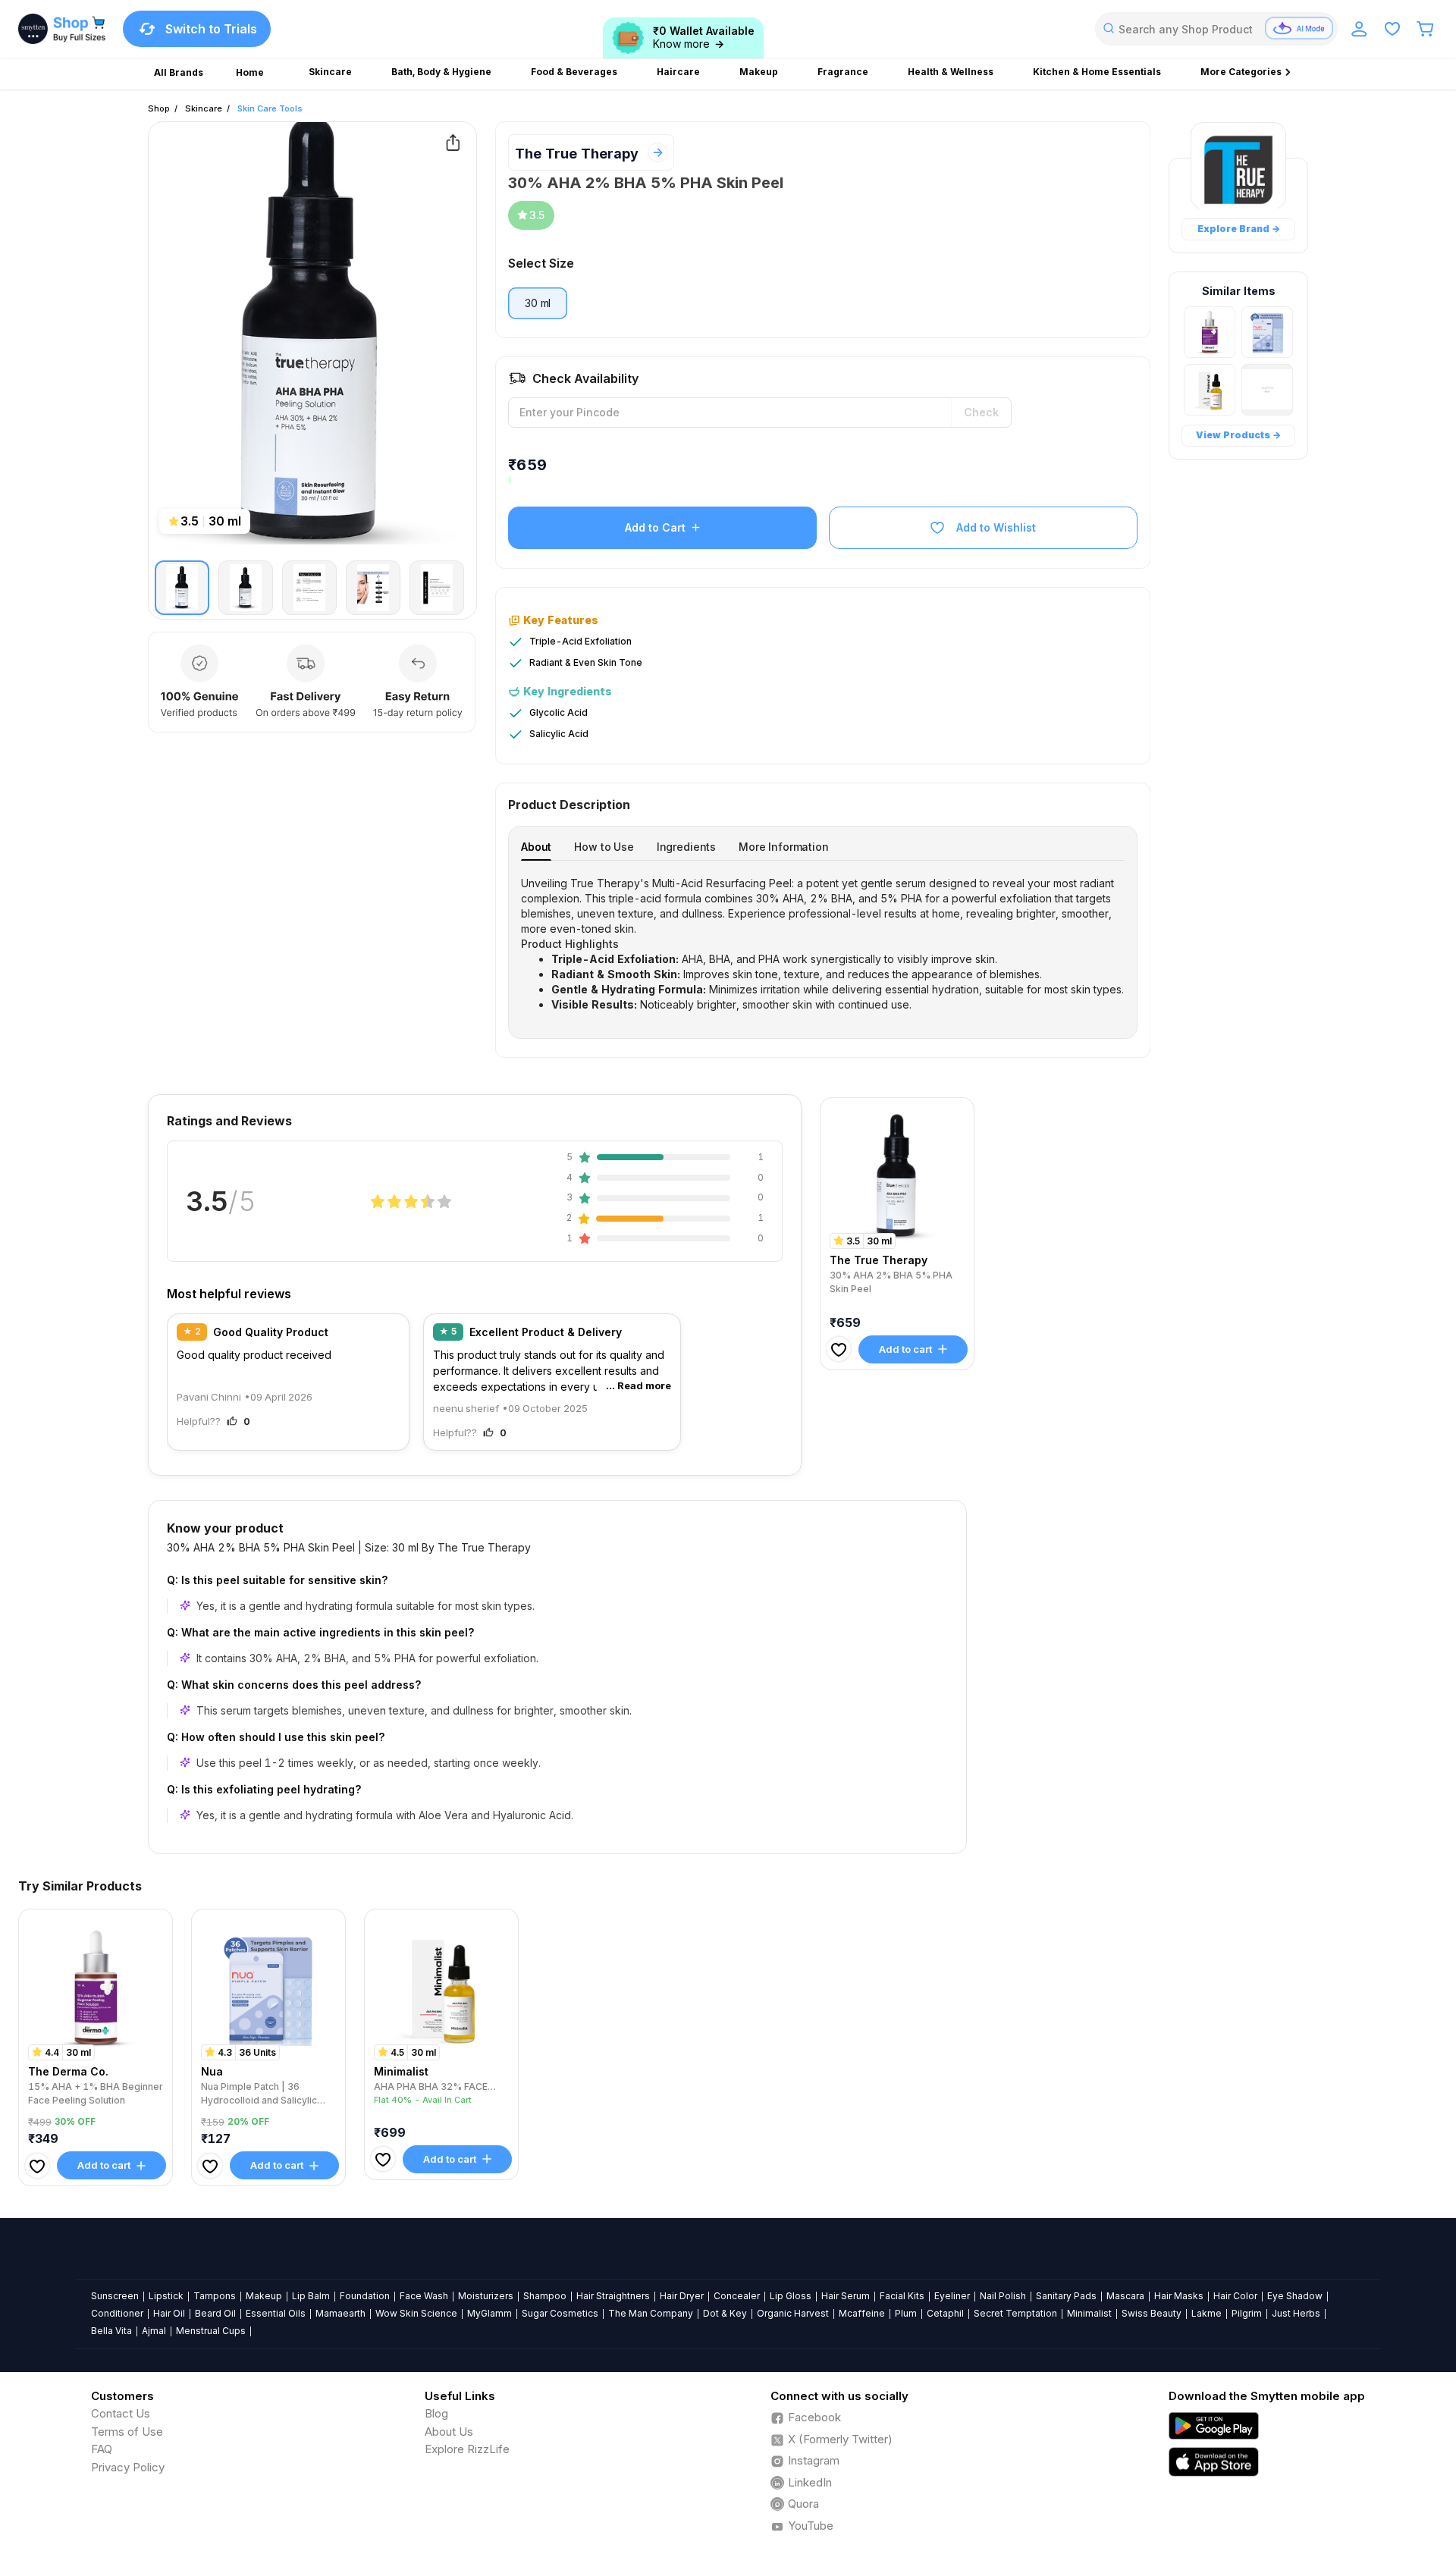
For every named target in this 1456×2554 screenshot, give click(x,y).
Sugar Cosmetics (560, 2313)
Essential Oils (276, 2313)
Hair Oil (169, 2313)
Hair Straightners (613, 2296)
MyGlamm (490, 2313)
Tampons (215, 2296)
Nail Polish (1003, 2296)
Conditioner (117, 2313)
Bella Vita (111, 2331)
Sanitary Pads (1066, 2296)
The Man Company (651, 2313)
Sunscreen (115, 2296)
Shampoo (545, 2296)
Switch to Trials (211, 29)
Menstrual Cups (211, 2331)
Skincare (204, 108)
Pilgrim (1247, 2313)
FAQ (102, 2449)
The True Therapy (577, 154)
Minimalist (1089, 2313)
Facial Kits (902, 2296)
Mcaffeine (862, 2313)
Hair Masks (1179, 2296)
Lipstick (166, 2296)
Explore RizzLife (467, 2449)
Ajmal (154, 2331)
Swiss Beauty (1152, 2313)
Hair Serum (846, 2296)
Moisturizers (486, 2296)
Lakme (1207, 2313)
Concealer (737, 2296)
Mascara (1125, 2296)
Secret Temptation (1015, 2313)
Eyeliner (952, 2296)
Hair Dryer (682, 2296)
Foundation (365, 2296)
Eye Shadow (1295, 2296)
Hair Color (1235, 2296)
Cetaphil (945, 2313)
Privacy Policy (128, 2467)
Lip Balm (311, 2296)
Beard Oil (215, 2313)
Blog (436, 2413)
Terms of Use (127, 2432)
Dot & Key (725, 2313)
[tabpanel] (823, 944)
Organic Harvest (793, 2313)
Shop (159, 108)
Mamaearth (340, 2313)
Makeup (264, 2296)
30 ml (538, 303)
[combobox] (1216, 29)
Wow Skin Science (416, 2313)
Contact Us (121, 2413)
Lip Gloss (791, 2296)
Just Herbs (1296, 2313)
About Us (449, 2432)
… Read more (639, 1385)
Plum (906, 2313)
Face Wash (424, 2296)
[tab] (536, 847)
